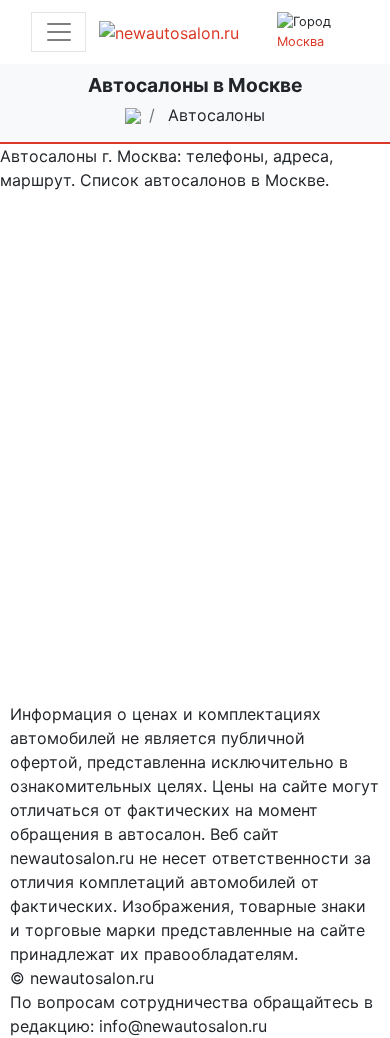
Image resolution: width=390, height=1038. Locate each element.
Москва (300, 41)
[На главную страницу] (181, 32)
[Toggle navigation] (58, 32)
